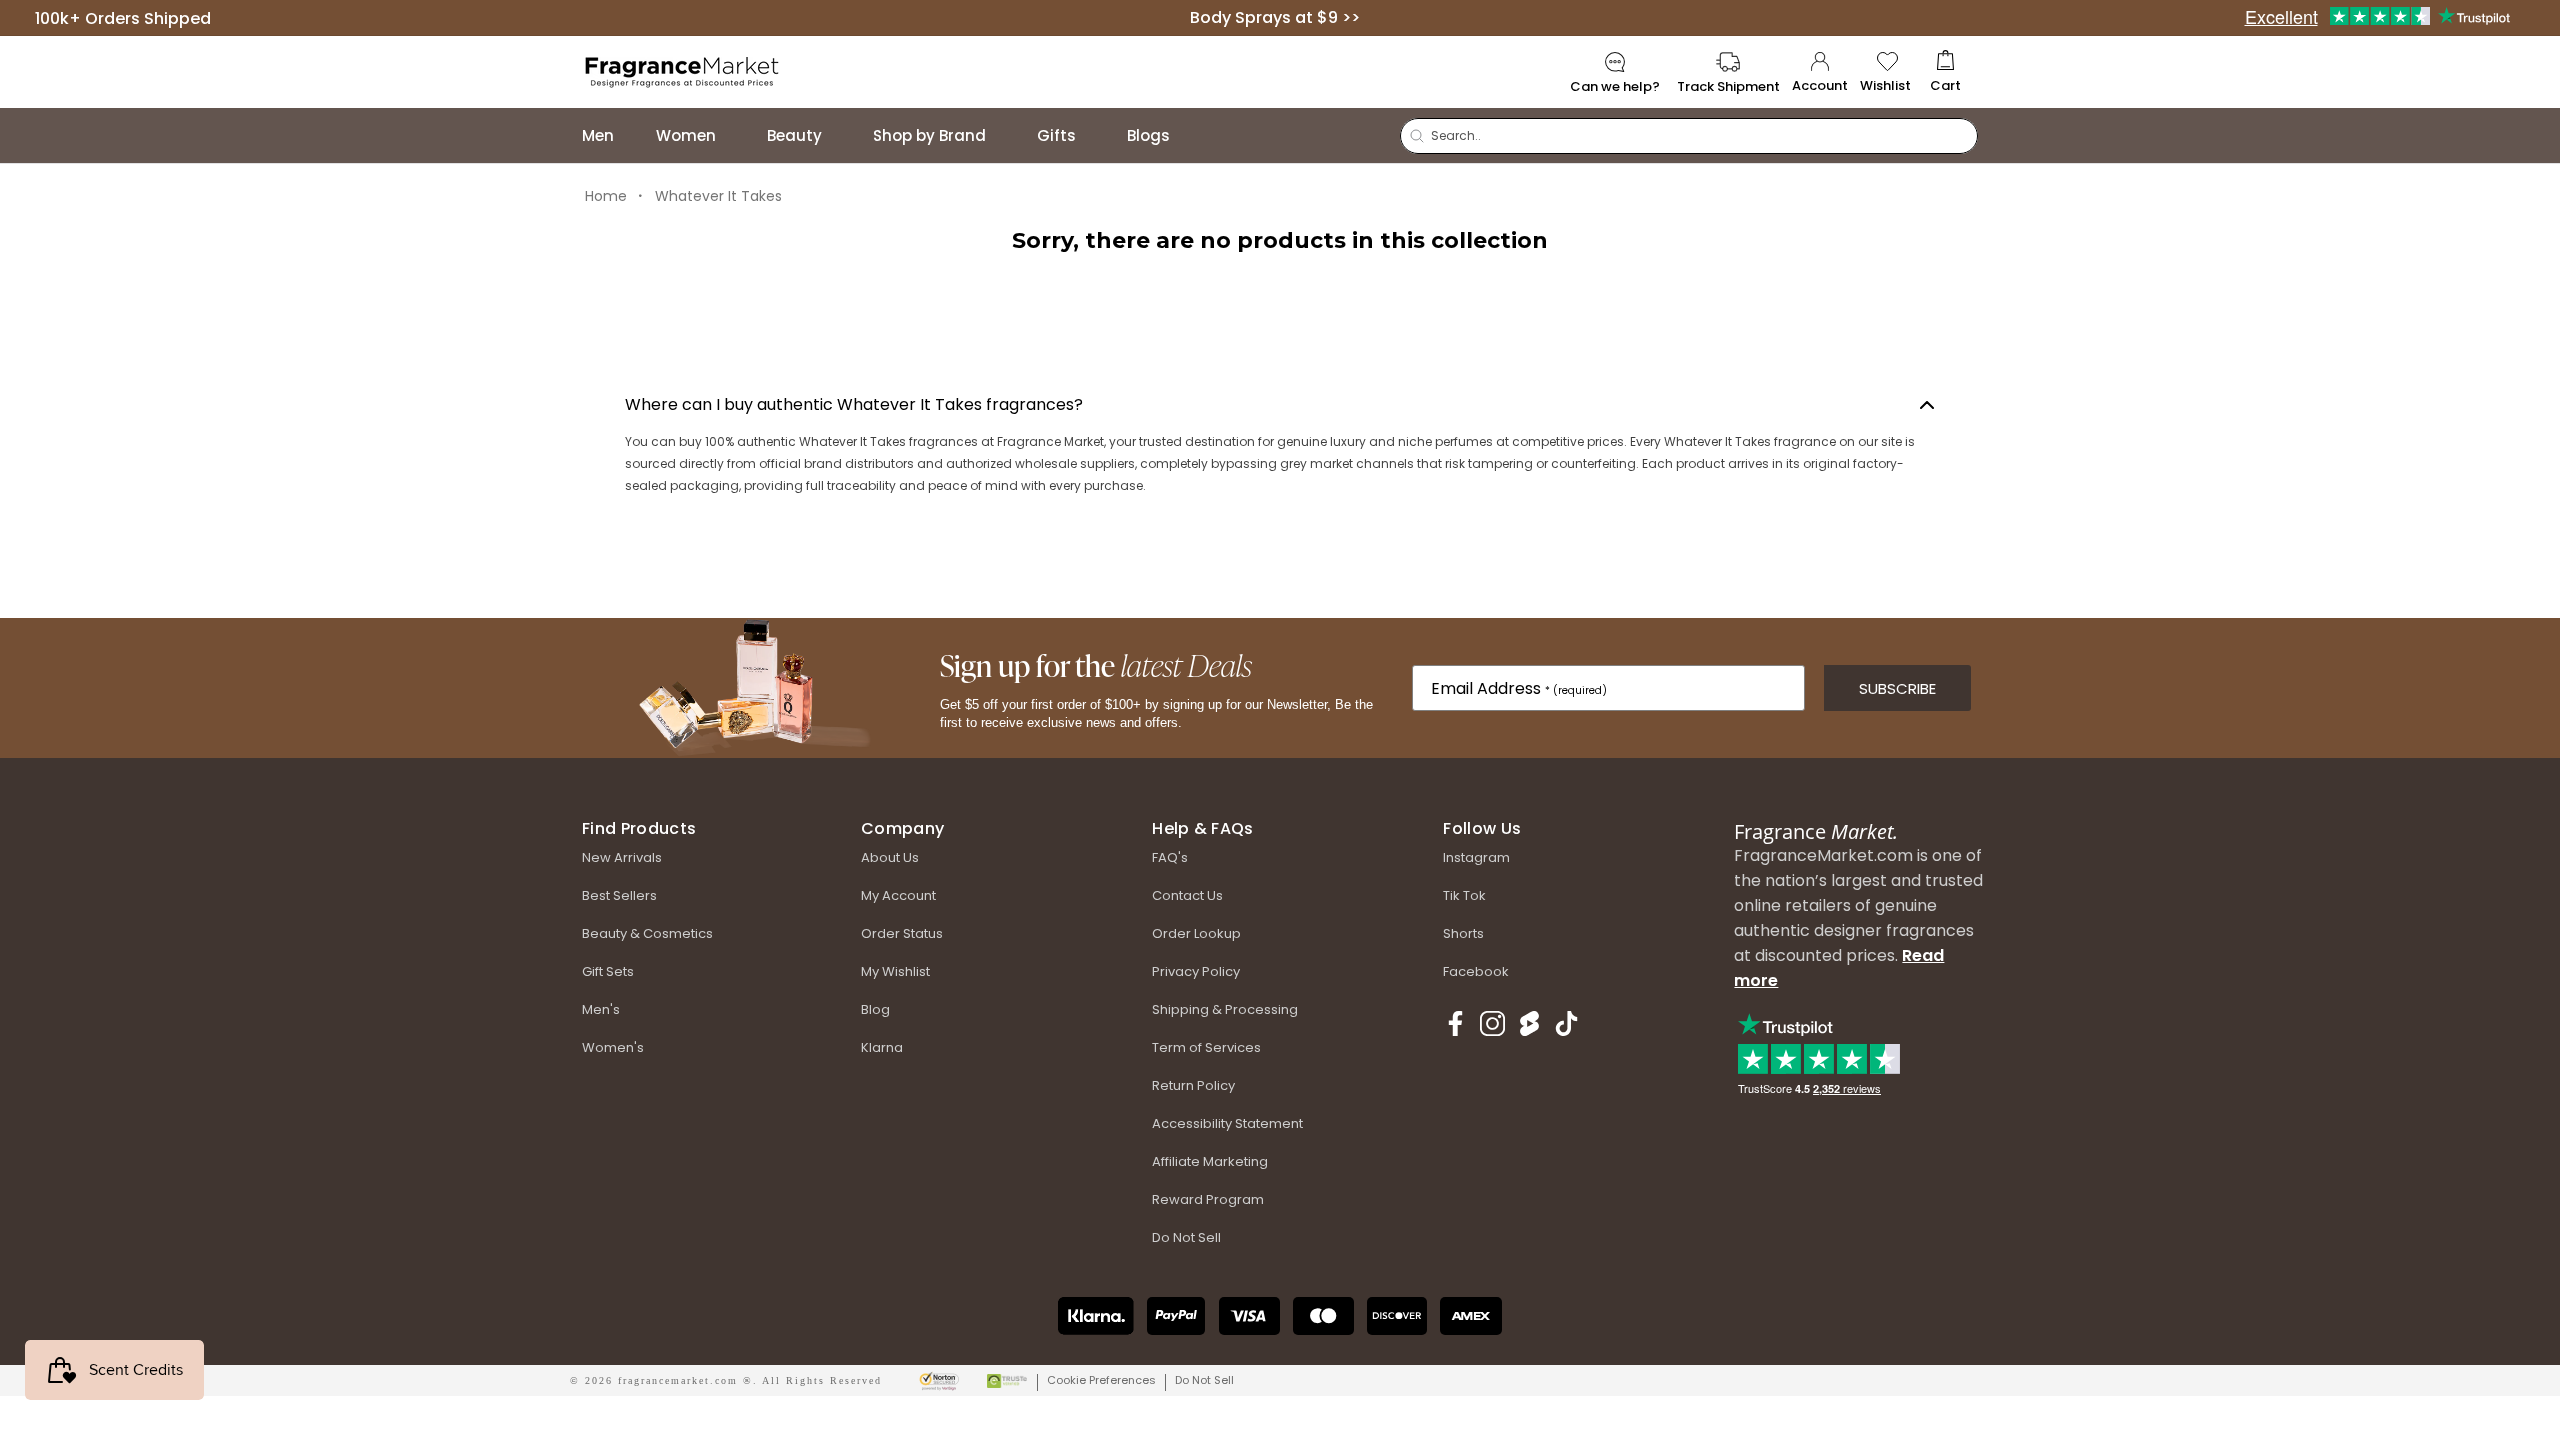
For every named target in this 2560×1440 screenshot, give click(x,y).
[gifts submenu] (1096, 135)
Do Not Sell (1204, 1380)
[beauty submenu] (842, 135)
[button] (1945, 72)
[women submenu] (736, 135)
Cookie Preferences (1101, 1380)
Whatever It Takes (718, 196)
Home (606, 196)
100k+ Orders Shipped (123, 17)
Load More (1280, 320)
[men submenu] (634, 135)
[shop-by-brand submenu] (1006, 135)
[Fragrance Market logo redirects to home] (682, 70)
